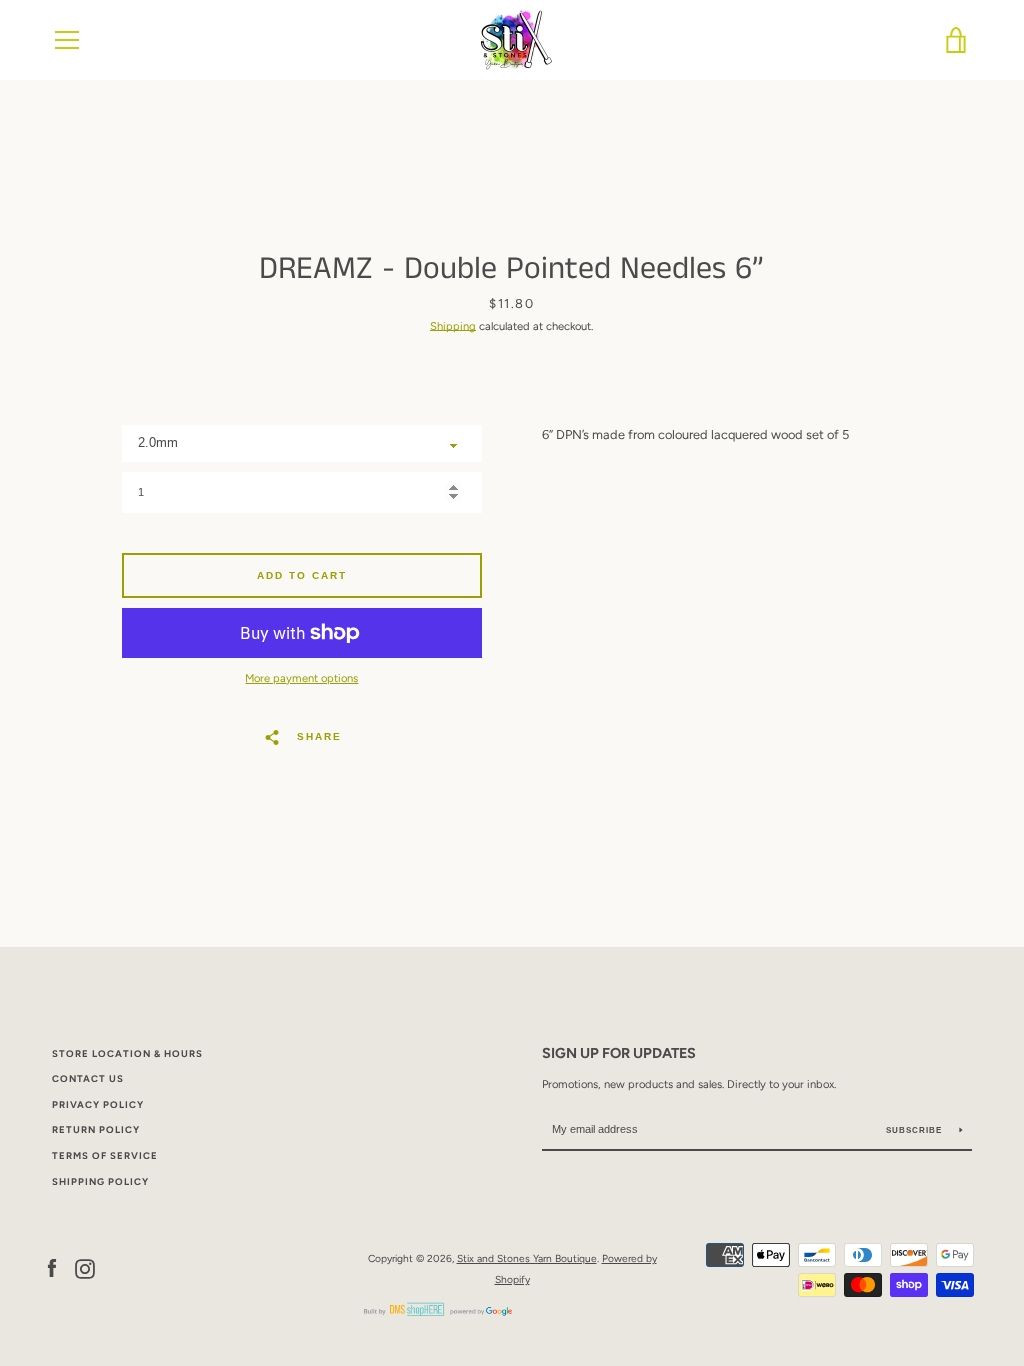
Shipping (453, 326)
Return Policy (96, 1129)
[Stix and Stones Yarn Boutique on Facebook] (52, 1268)
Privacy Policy (98, 1104)
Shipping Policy (100, 1181)
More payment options (301, 678)
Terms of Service (105, 1155)
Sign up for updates (619, 1053)
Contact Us (88, 1078)
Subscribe (915, 1130)
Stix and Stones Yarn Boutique (527, 1258)
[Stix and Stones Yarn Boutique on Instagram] (85, 1268)
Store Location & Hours (127, 1053)
